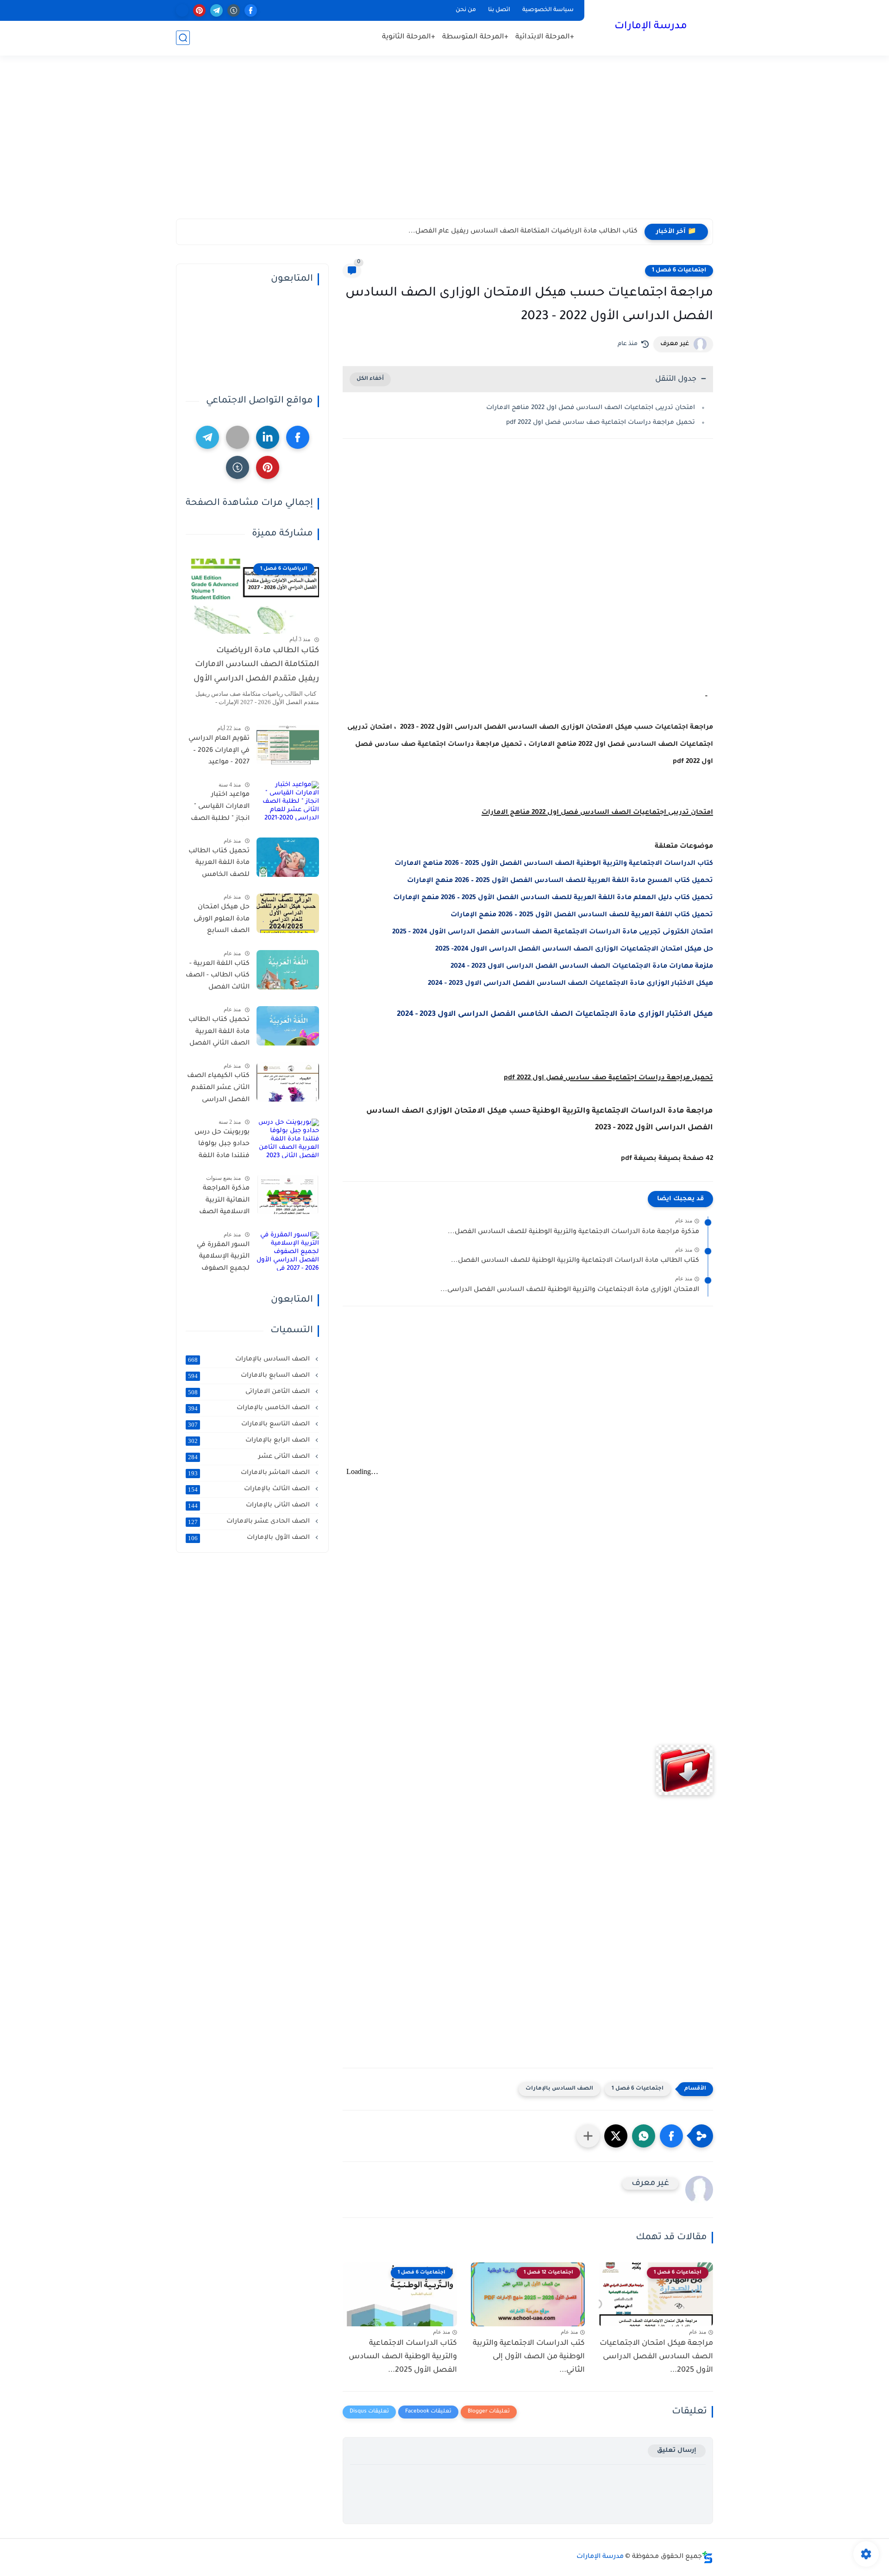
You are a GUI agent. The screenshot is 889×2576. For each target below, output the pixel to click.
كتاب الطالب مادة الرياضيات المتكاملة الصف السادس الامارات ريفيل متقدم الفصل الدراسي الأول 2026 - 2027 (256, 667)
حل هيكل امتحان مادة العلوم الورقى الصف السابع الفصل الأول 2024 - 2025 (219, 921)
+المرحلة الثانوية (409, 37)
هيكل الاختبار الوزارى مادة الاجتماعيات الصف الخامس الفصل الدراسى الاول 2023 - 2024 (555, 1014)
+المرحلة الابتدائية (545, 37)
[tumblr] (234, 10)
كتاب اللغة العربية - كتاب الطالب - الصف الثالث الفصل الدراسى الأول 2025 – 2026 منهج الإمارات (218, 977)
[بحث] (183, 38)
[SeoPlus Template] (707, 2557)
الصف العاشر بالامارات (250, 1473)
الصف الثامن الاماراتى (250, 1392)
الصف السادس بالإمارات (559, 2089)
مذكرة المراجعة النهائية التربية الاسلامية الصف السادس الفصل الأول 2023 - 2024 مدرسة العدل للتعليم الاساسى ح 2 (220, 1202)
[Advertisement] (444, 147)
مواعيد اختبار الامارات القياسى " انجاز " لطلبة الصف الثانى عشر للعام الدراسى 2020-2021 (220, 808)
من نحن (466, 10)
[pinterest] (199, 10)
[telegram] (216, 10)
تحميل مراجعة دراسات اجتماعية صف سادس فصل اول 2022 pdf (599, 423)
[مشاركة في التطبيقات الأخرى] (588, 2136)
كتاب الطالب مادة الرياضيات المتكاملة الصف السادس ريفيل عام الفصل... (523, 232)
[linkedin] (268, 437)
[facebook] (251, 10)
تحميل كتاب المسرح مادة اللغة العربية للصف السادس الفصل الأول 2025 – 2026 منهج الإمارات (560, 881)
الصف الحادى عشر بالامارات (250, 1522)
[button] (671, 2136)
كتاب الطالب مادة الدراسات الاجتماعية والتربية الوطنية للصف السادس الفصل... (575, 1261)
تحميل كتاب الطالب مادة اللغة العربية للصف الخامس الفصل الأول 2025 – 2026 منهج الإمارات (219, 865)
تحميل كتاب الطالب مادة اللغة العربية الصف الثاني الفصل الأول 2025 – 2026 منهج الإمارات (219, 1033)
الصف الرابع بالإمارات (250, 1441)
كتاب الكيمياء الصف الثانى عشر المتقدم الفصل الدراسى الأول (218, 1090)
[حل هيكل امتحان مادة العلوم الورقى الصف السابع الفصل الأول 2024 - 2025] (288, 913)
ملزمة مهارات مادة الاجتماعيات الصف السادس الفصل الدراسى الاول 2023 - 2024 (582, 967)
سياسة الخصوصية (548, 10)
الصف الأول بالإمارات (250, 1538)
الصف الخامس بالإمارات (250, 1408)
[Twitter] (238, 437)
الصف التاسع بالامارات (250, 1424)
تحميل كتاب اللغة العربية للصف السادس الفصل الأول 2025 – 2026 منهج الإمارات (582, 915)
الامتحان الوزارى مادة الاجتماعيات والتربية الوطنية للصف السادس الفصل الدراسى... (570, 1290)
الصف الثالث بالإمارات (250, 1489)
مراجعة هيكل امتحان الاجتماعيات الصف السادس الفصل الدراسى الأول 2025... (656, 2357)
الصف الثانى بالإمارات (250, 1505)
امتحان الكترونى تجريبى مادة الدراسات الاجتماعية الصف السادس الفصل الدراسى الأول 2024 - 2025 (553, 932)
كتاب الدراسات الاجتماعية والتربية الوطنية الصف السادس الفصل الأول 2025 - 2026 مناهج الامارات (554, 864)
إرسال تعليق (677, 2451)
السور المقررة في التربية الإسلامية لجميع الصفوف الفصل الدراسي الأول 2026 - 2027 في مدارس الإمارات (218, 1259)
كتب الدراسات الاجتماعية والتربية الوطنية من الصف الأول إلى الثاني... (529, 2357)
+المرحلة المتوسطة (475, 37)
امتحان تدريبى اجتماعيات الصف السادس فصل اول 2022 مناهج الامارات (591, 408)
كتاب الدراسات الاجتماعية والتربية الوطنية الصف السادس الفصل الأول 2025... (403, 2357)
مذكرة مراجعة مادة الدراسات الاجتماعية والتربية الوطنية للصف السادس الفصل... (573, 1232)
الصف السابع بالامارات (250, 1376)
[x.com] (182, 10)
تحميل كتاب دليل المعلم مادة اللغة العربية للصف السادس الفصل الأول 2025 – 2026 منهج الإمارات (553, 898)
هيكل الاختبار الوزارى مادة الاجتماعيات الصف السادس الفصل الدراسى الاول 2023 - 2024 (570, 984)
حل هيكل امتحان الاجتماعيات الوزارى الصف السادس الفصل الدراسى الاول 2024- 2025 (574, 950)
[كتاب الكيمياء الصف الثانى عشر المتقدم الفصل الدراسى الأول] (288, 1082)
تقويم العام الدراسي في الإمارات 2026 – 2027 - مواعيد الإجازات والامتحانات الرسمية (219, 752)
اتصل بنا (499, 10)
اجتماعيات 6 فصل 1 (679, 271)
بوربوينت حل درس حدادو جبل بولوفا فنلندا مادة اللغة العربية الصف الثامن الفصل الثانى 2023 (218, 1146)
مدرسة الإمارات (651, 27)
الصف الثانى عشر (250, 1457)
